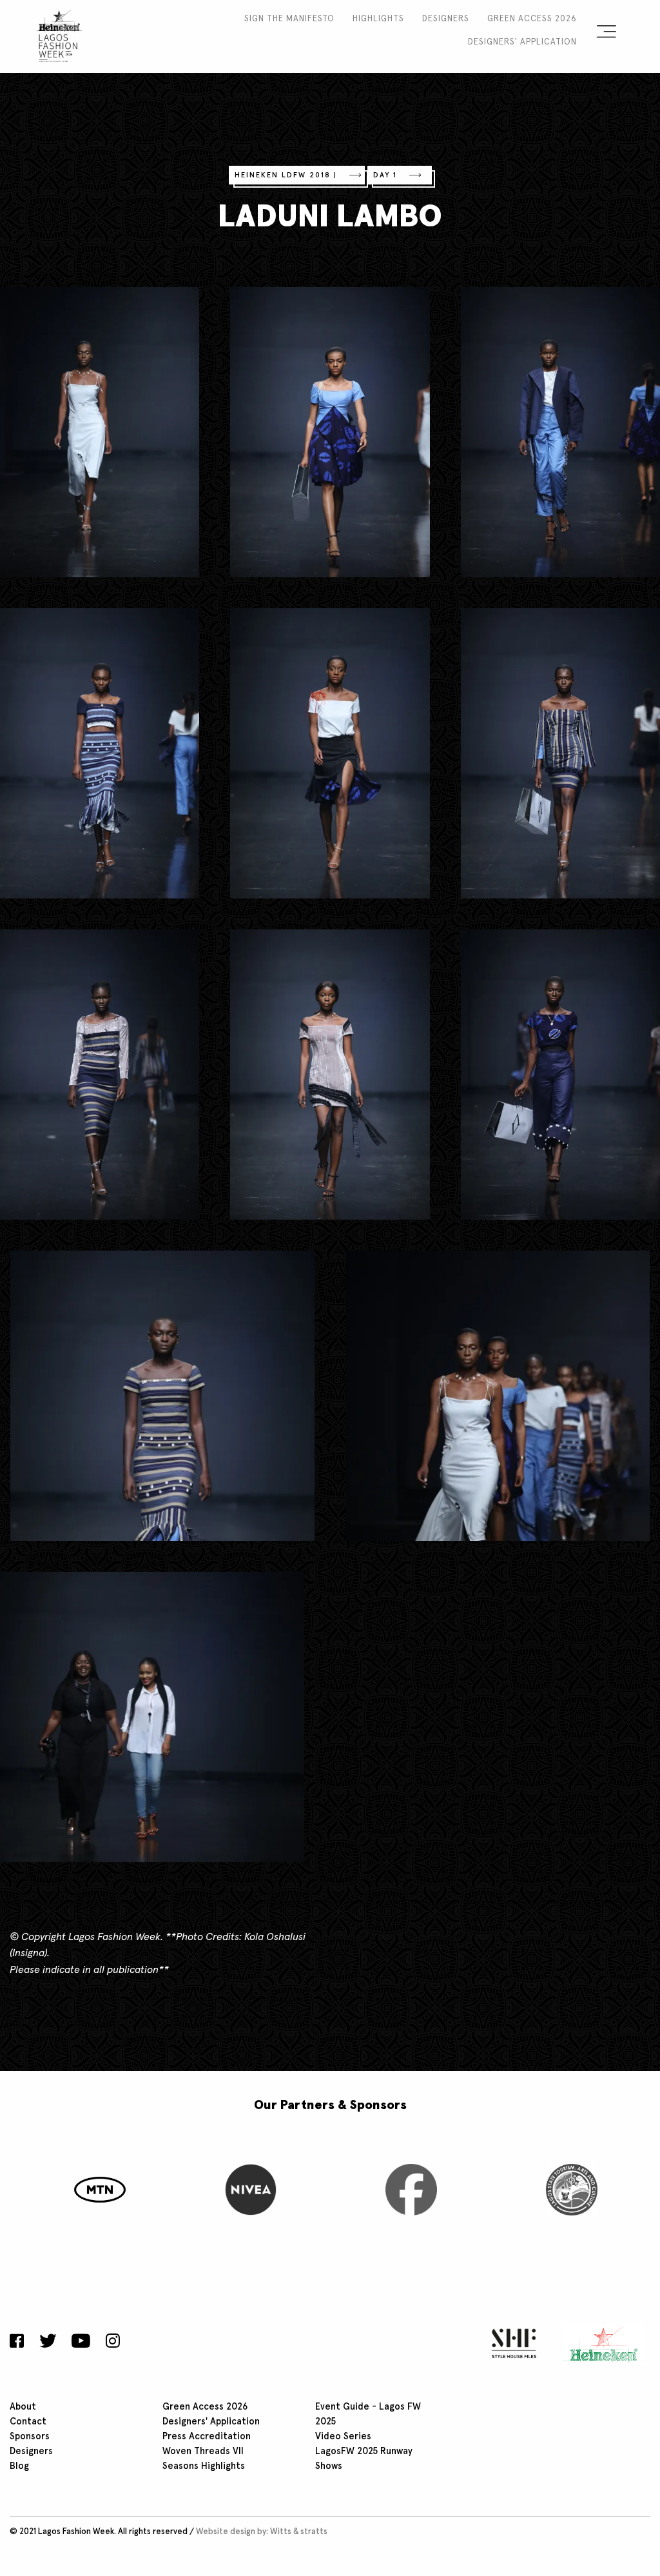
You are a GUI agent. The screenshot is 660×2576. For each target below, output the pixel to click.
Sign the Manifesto (289, 19)
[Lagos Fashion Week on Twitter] (48, 2343)
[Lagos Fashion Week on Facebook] (20, 2343)
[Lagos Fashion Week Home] (59, 34)
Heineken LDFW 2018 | (286, 175)
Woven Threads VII (203, 2452)
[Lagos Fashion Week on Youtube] (81, 2343)
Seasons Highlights (204, 2466)
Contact (28, 2422)
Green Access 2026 (532, 19)
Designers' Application (522, 42)
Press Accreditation (207, 2437)
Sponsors (30, 2437)
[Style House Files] (511, 2343)
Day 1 (385, 175)
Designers (446, 19)
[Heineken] (600, 2343)
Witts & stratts (299, 2532)
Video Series (343, 2437)
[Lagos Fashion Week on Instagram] (113, 2343)
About (23, 2407)
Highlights (378, 19)
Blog (19, 2466)
